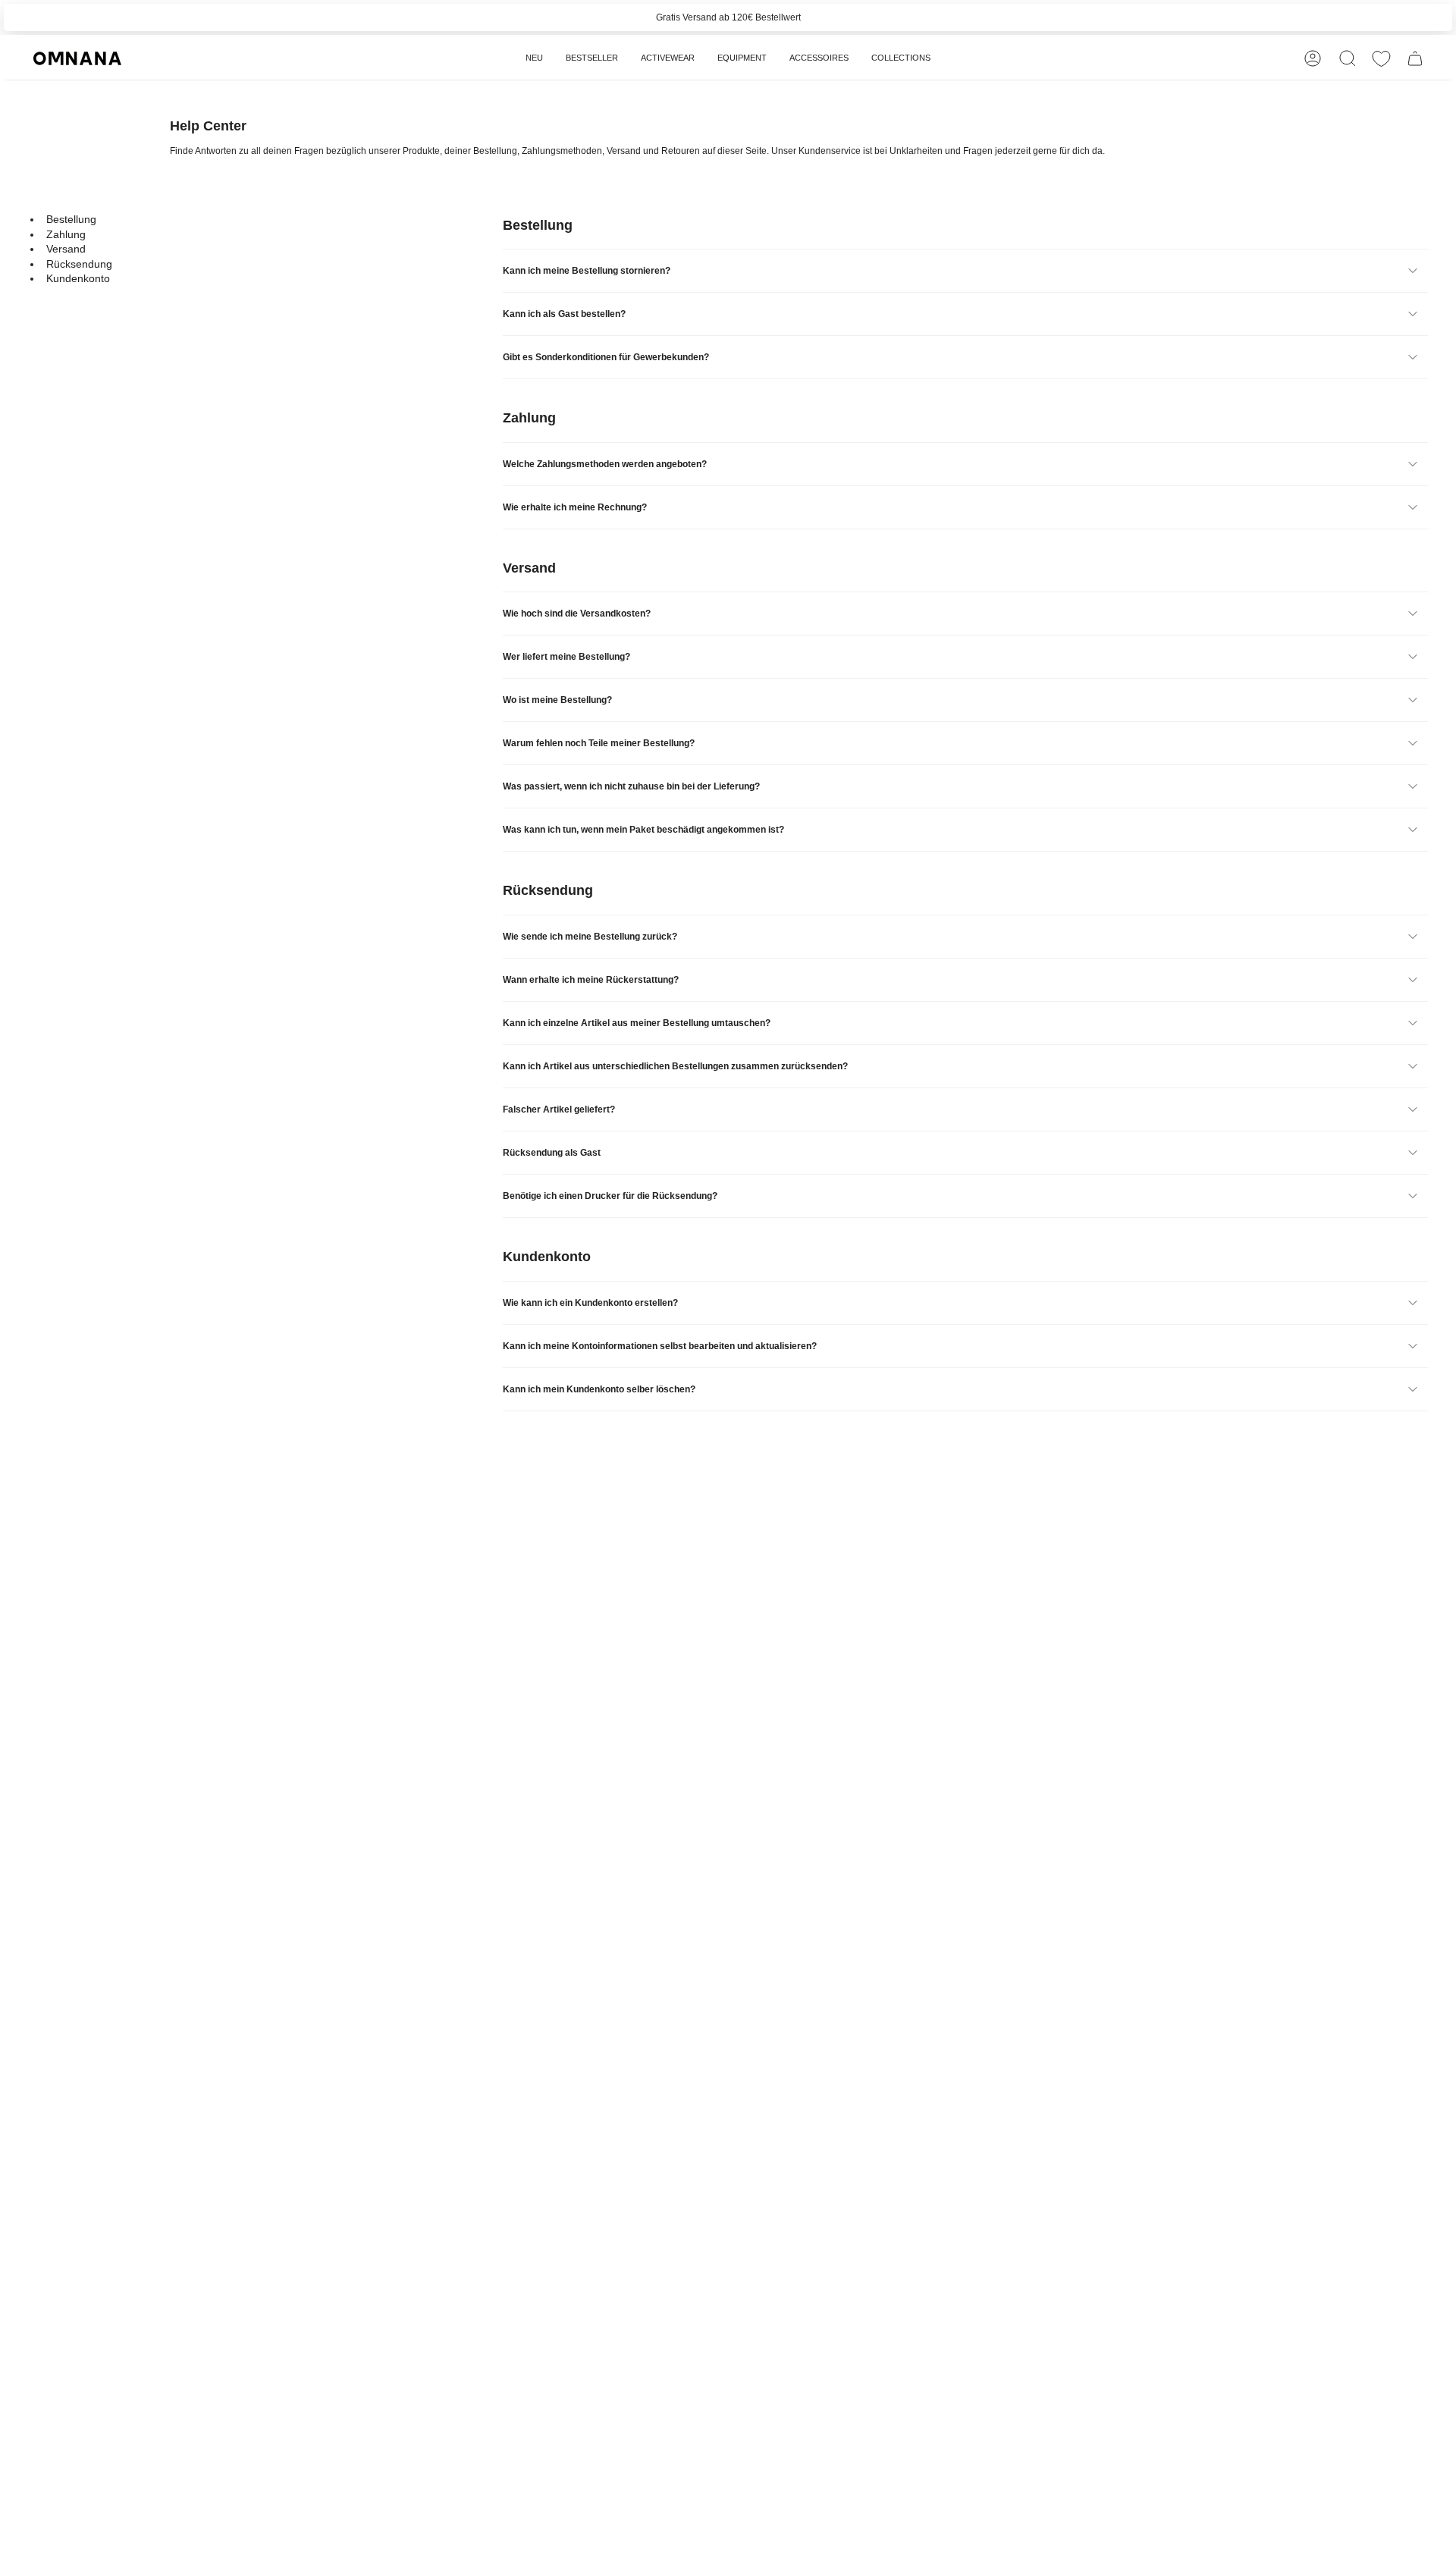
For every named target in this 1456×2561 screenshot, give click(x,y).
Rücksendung (79, 263)
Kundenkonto (78, 278)
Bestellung (71, 219)
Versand (66, 249)
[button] (668, 58)
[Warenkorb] (1415, 58)
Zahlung (66, 234)
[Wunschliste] (1381, 59)
